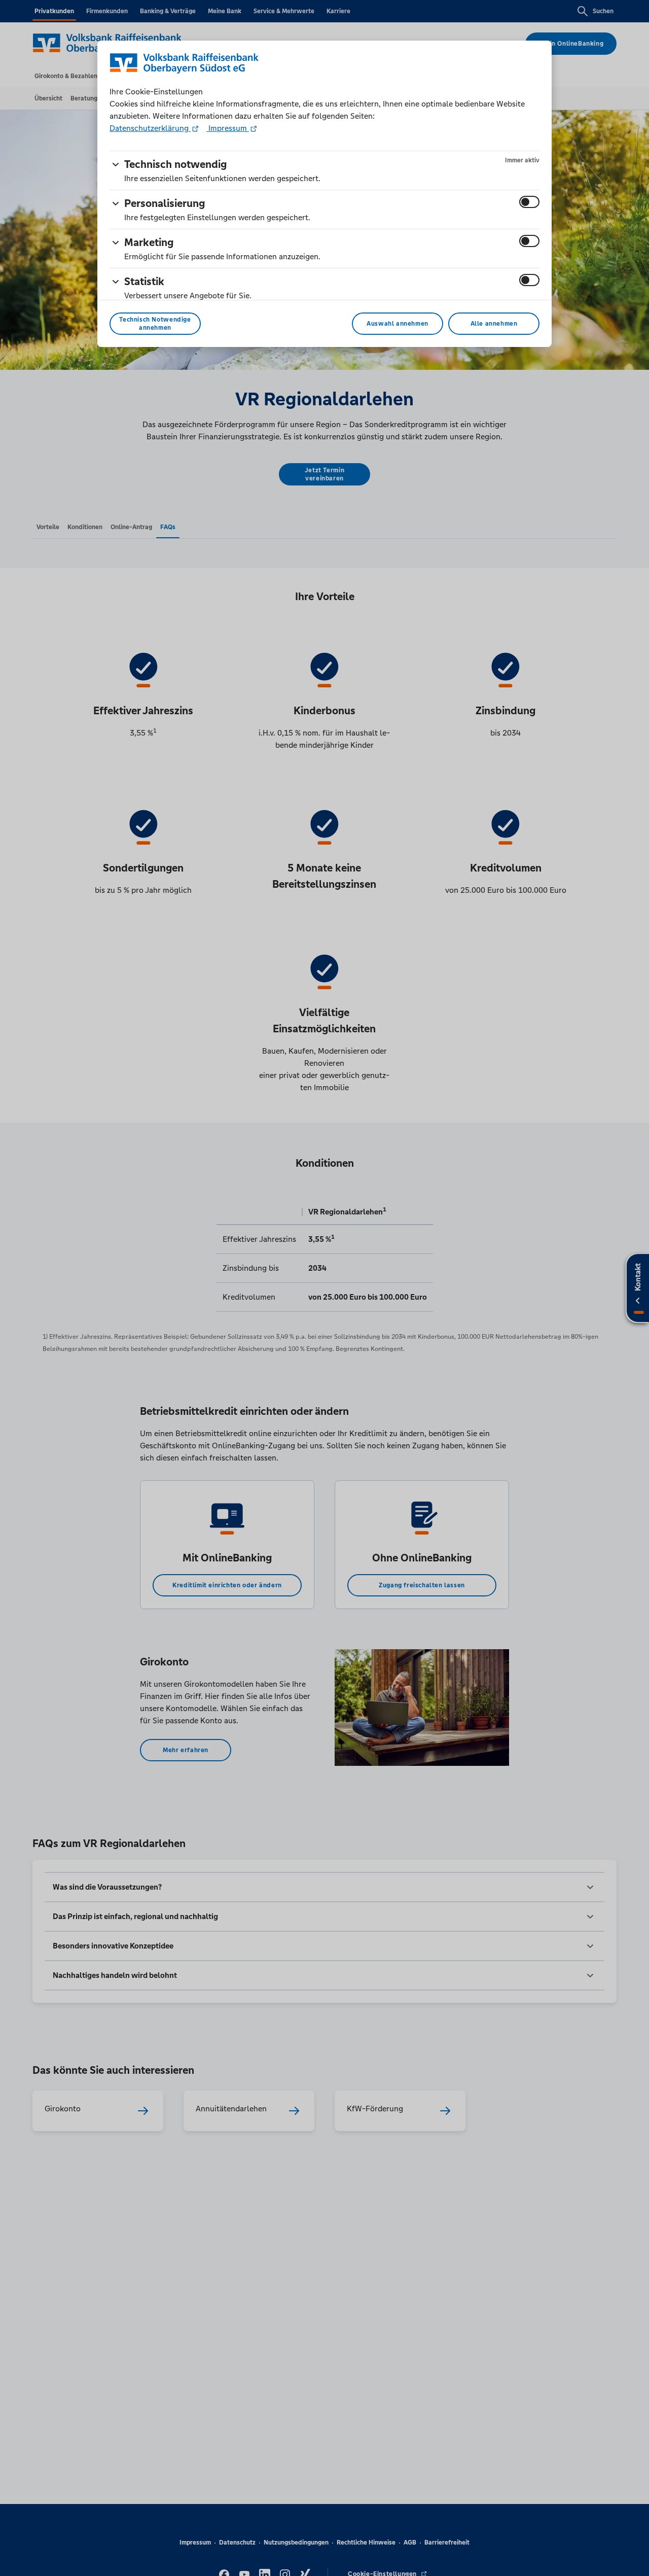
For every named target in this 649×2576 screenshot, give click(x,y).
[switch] (529, 202)
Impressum (228, 128)
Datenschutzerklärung (150, 128)
